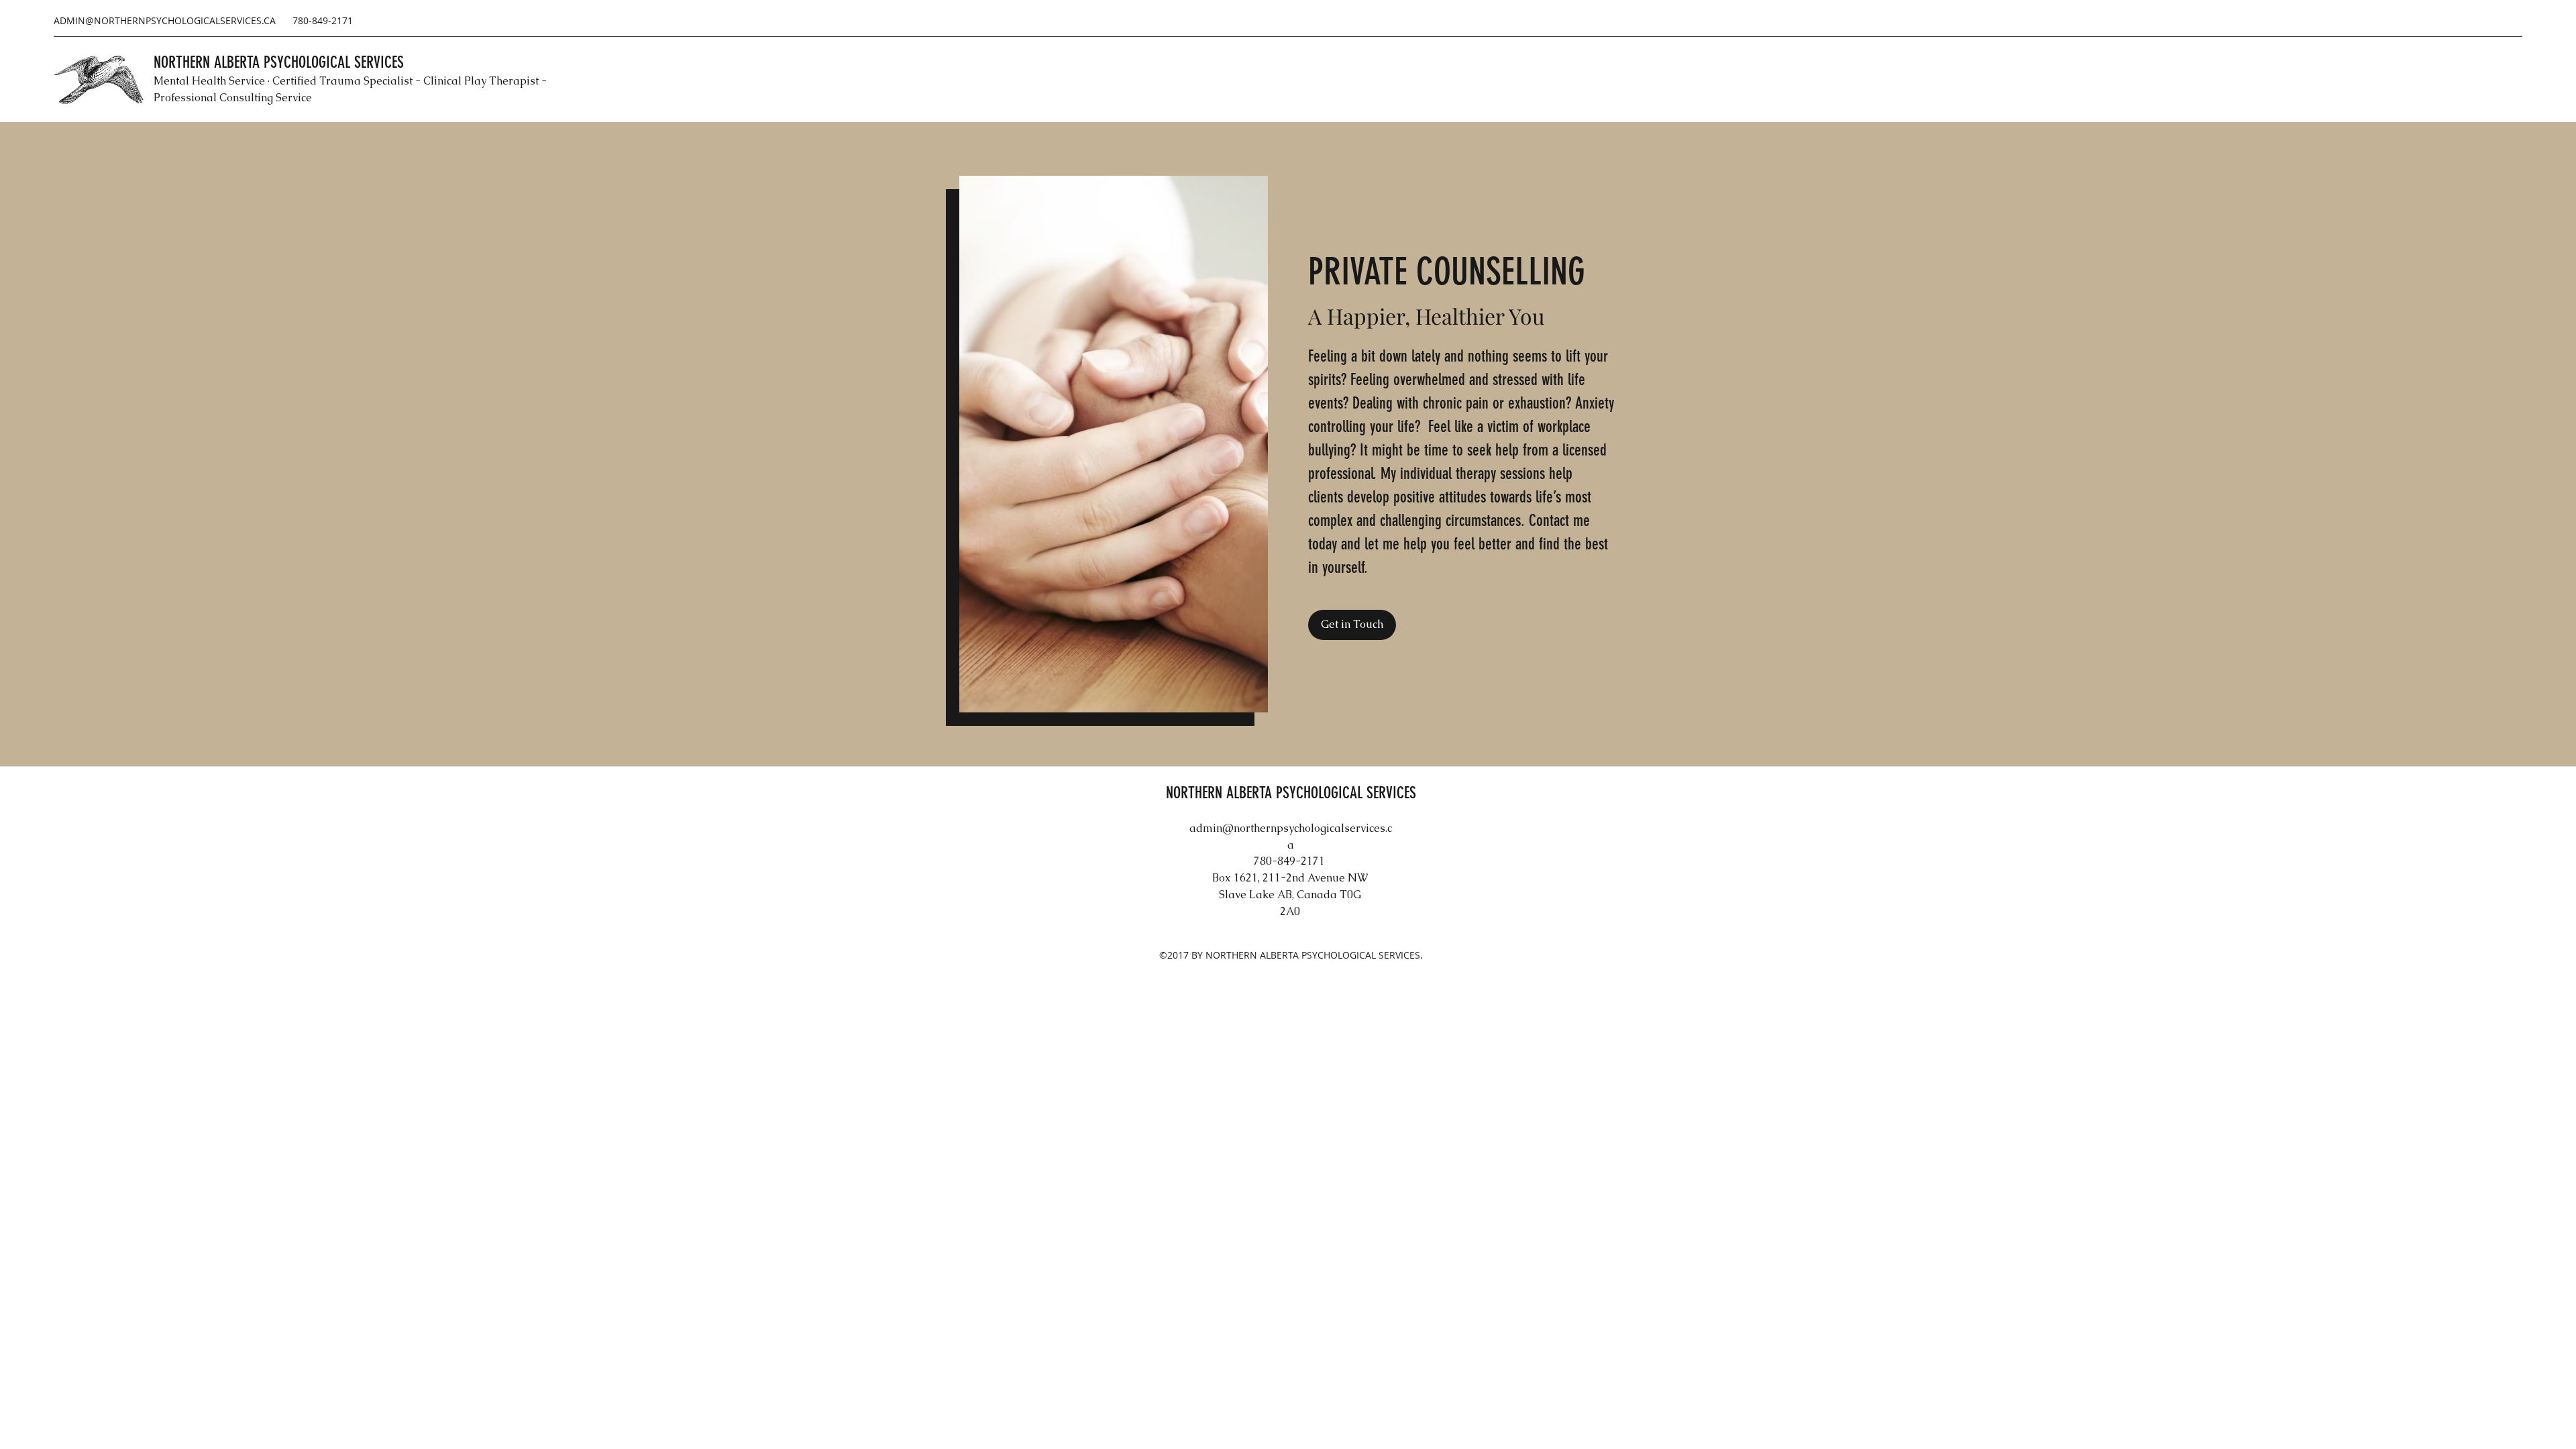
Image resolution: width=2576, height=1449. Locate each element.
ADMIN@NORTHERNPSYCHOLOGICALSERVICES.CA (165, 20)
